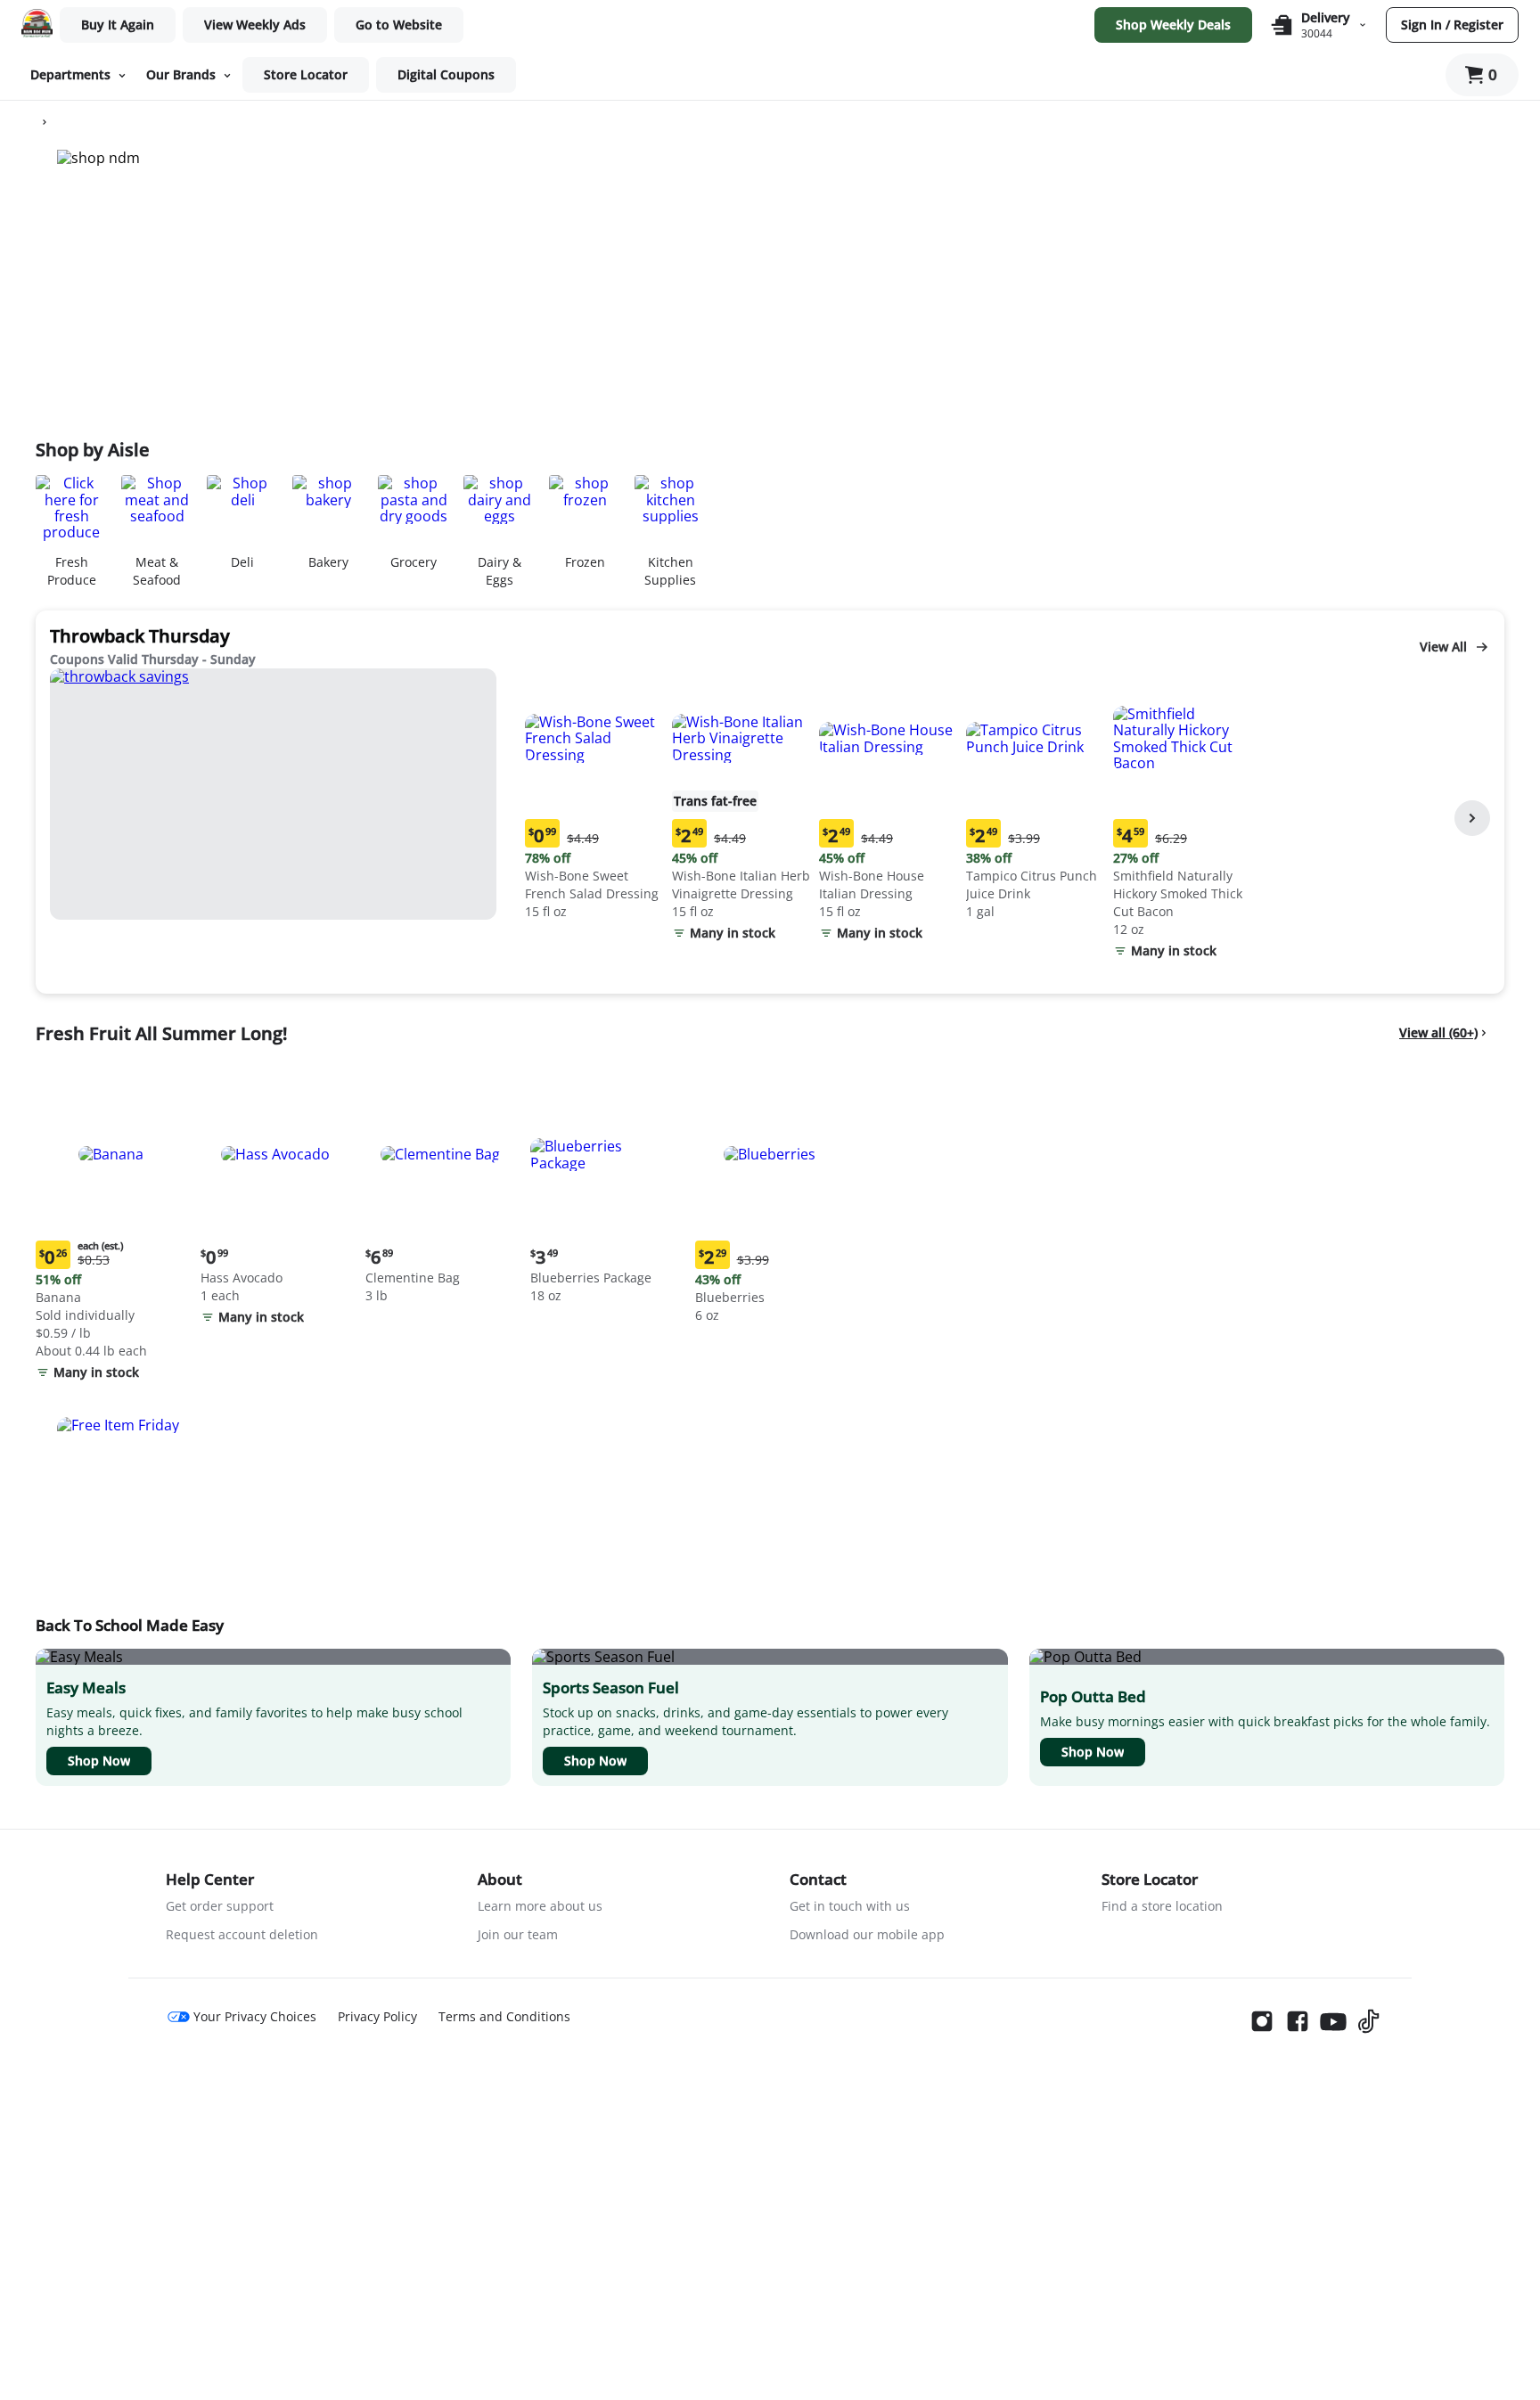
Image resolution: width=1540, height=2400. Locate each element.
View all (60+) (1438, 1032)
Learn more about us (540, 1906)
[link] (255, 25)
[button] (595, 796)
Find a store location (1162, 1906)
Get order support (220, 1906)
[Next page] (1472, 818)
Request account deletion (242, 1934)
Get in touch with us (850, 1906)
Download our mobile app (867, 1934)
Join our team (518, 1934)
